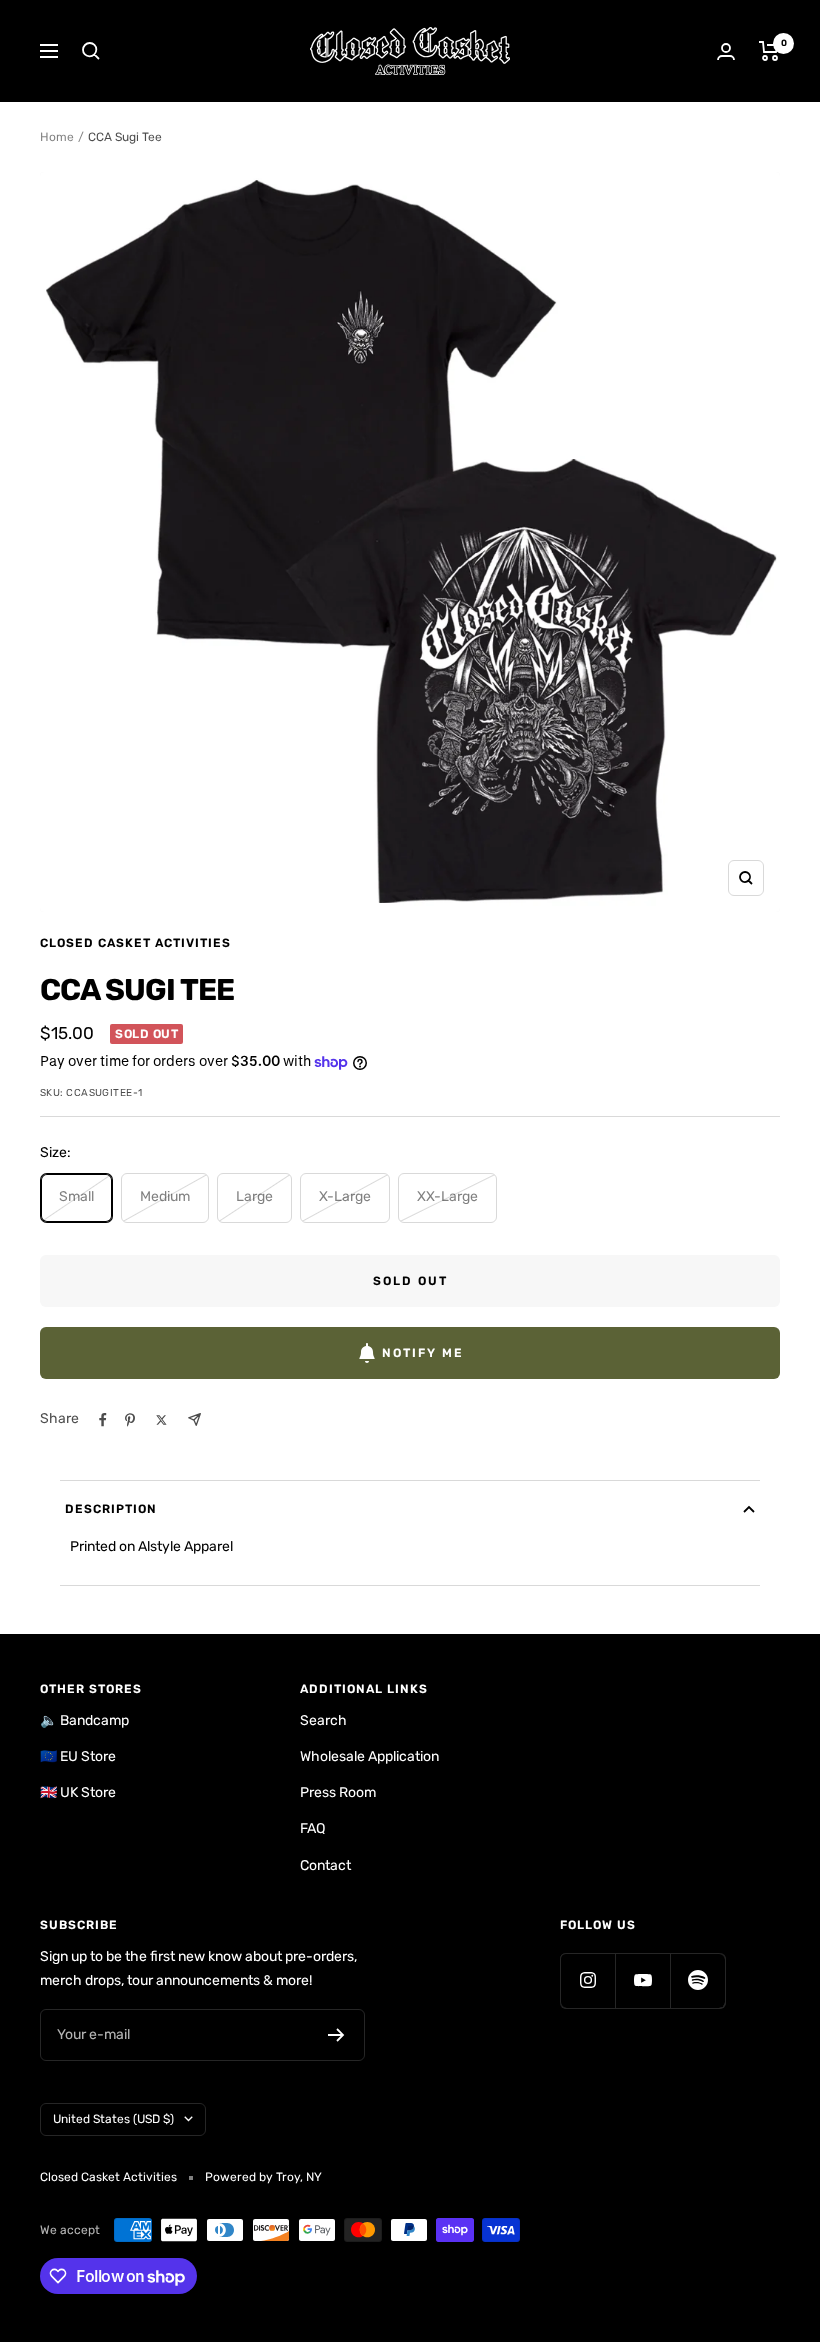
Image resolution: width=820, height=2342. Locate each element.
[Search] (91, 51)
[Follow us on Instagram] (587, 1980)
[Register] (336, 2035)
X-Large (345, 1196)
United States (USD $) (113, 2119)
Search (323, 1720)
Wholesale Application (369, 1756)
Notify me (423, 1353)
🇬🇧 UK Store (78, 1792)
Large (254, 1196)
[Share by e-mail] (194, 1419)
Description (111, 1509)
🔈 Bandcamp (84, 1720)
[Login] (726, 51)
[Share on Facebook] (103, 1420)
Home (57, 137)
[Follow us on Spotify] (697, 1980)
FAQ (312, 1828)
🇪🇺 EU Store (78, 1756)
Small (76, 1196)
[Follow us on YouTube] (642, 1980)
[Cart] (769, 51)
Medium (165, 1196)
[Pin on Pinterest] (130, 1420)
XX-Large (447, 1196)
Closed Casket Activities (135, 943)
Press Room (338, 1792)
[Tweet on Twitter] (161, 1420)
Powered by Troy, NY (263, 2177)
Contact (325, 1865)
